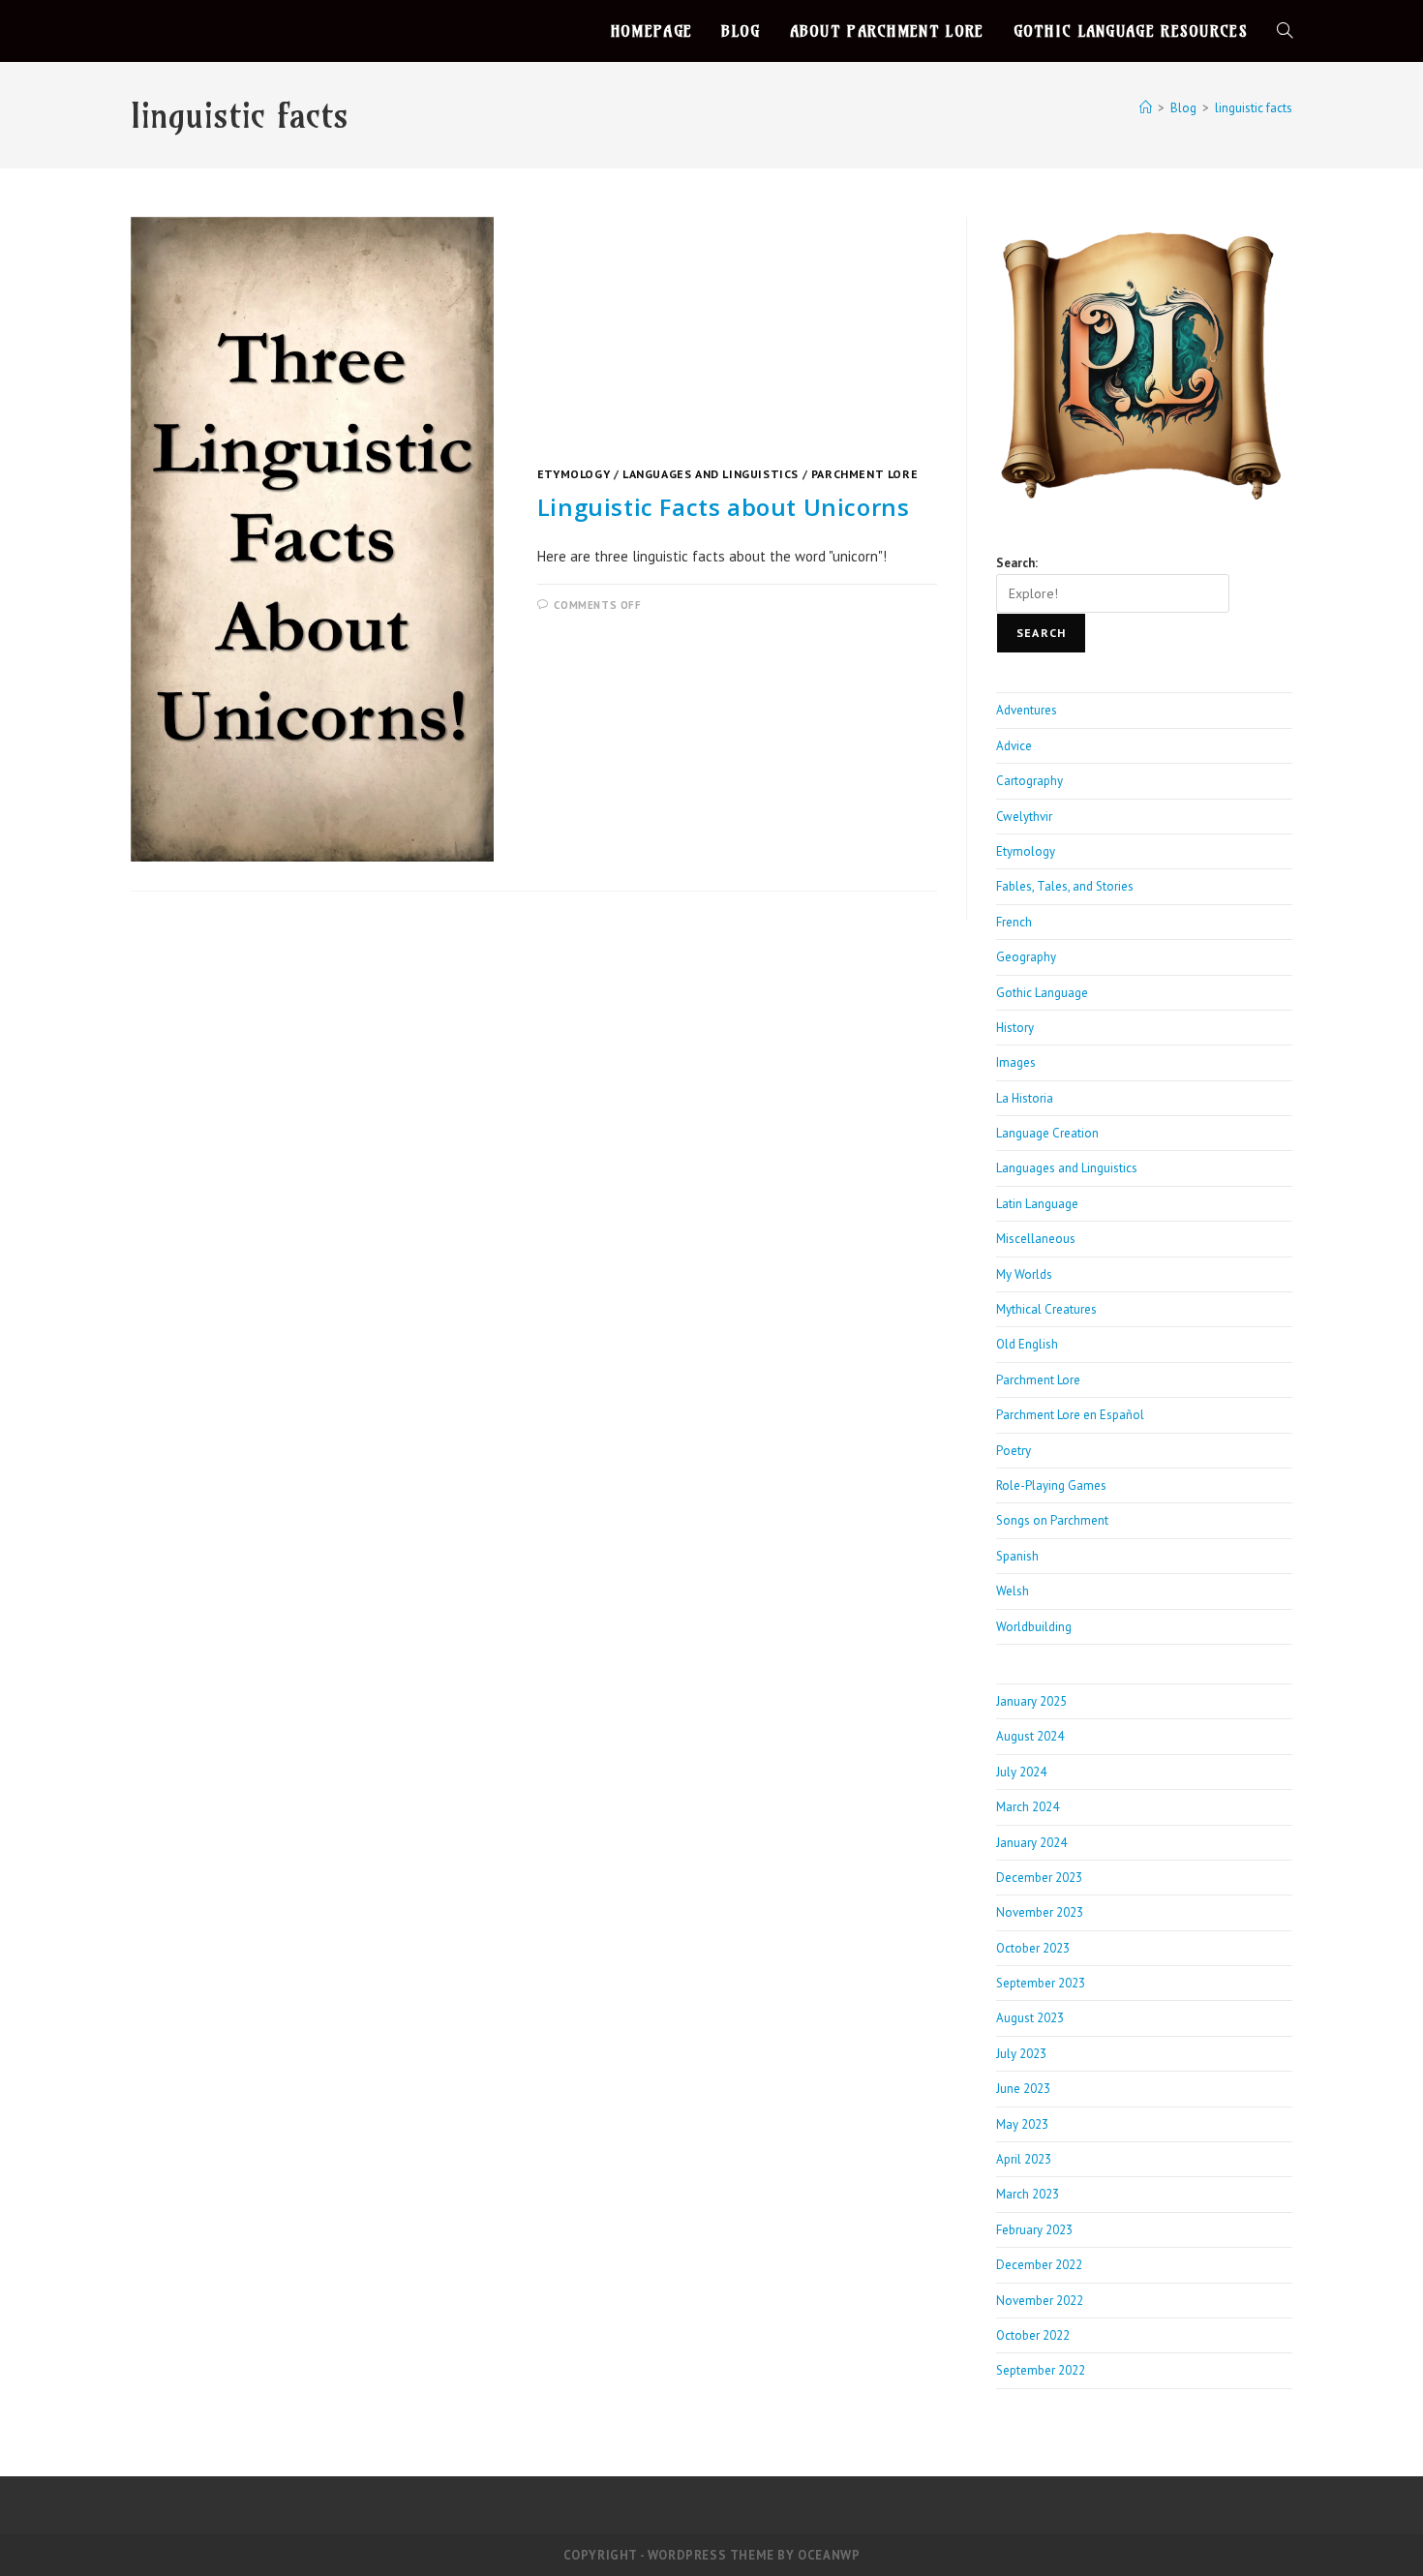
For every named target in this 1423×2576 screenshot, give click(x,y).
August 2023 (1030, 2018)
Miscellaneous (1036, 1239)
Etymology (574, 474)
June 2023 (1023, 2089)
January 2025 (1031, 1701)
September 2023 (1041, 1983)
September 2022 (1041, 2370)
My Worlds (1024, 1274)
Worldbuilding (1034, 1627)
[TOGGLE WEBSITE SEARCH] (1285, 31)
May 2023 (1022, 2124)
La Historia (1025, 1098)
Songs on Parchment (1052, 1520)
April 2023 (1024, 2159)
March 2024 (1028, 1807)
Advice (1014, 746)
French (1014, 922)
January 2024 (1031, 1843)
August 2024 (1030, 1736)
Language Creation (1047, 1133)
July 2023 (1021, 2054)
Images (1016, 1062)
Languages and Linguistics (711, 474)
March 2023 (1028, 2194)
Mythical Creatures (1046, 1309)
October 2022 (1033, 2335)
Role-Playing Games (1051, 1485)
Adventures (1027, 710)
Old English (1027, 1344)
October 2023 (1033, 1948)
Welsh (1013, 1591)
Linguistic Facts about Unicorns (724, 507)
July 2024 (1021, 1772)
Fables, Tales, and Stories (1065, 886)
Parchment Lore (864, 474)
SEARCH (1041, 633)
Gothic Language (1042, 993)
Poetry (1014, 1451)
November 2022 (1040, 2301)
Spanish (1017, 1556)
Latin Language (1037, 1204)
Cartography (1029, 781)
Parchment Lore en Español (1070, 1415)
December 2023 (1039, 1878)
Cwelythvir (1024, 817)
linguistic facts (1254, 108)
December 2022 (1039, 2265)
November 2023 (1040, 1912)
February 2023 (1034, 2230)
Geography (1026, 957)
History (1015, 1028)
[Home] (1146, 108)
